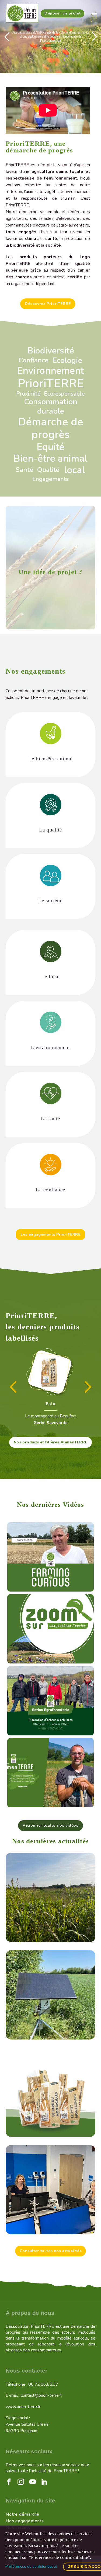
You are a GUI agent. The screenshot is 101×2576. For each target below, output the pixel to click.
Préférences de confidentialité (31, 2566)
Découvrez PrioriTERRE (48, 304)
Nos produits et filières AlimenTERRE (51, 1441)
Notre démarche (22, 2513)
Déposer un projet (62, 13)
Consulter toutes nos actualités (51, 2250)
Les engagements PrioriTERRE (50, 1234)
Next (87, 1389)
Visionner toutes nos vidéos (50, 1825)
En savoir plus (51, 45)
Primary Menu (95, 13)
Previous (10, 1389)
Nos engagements (25, 2520)
